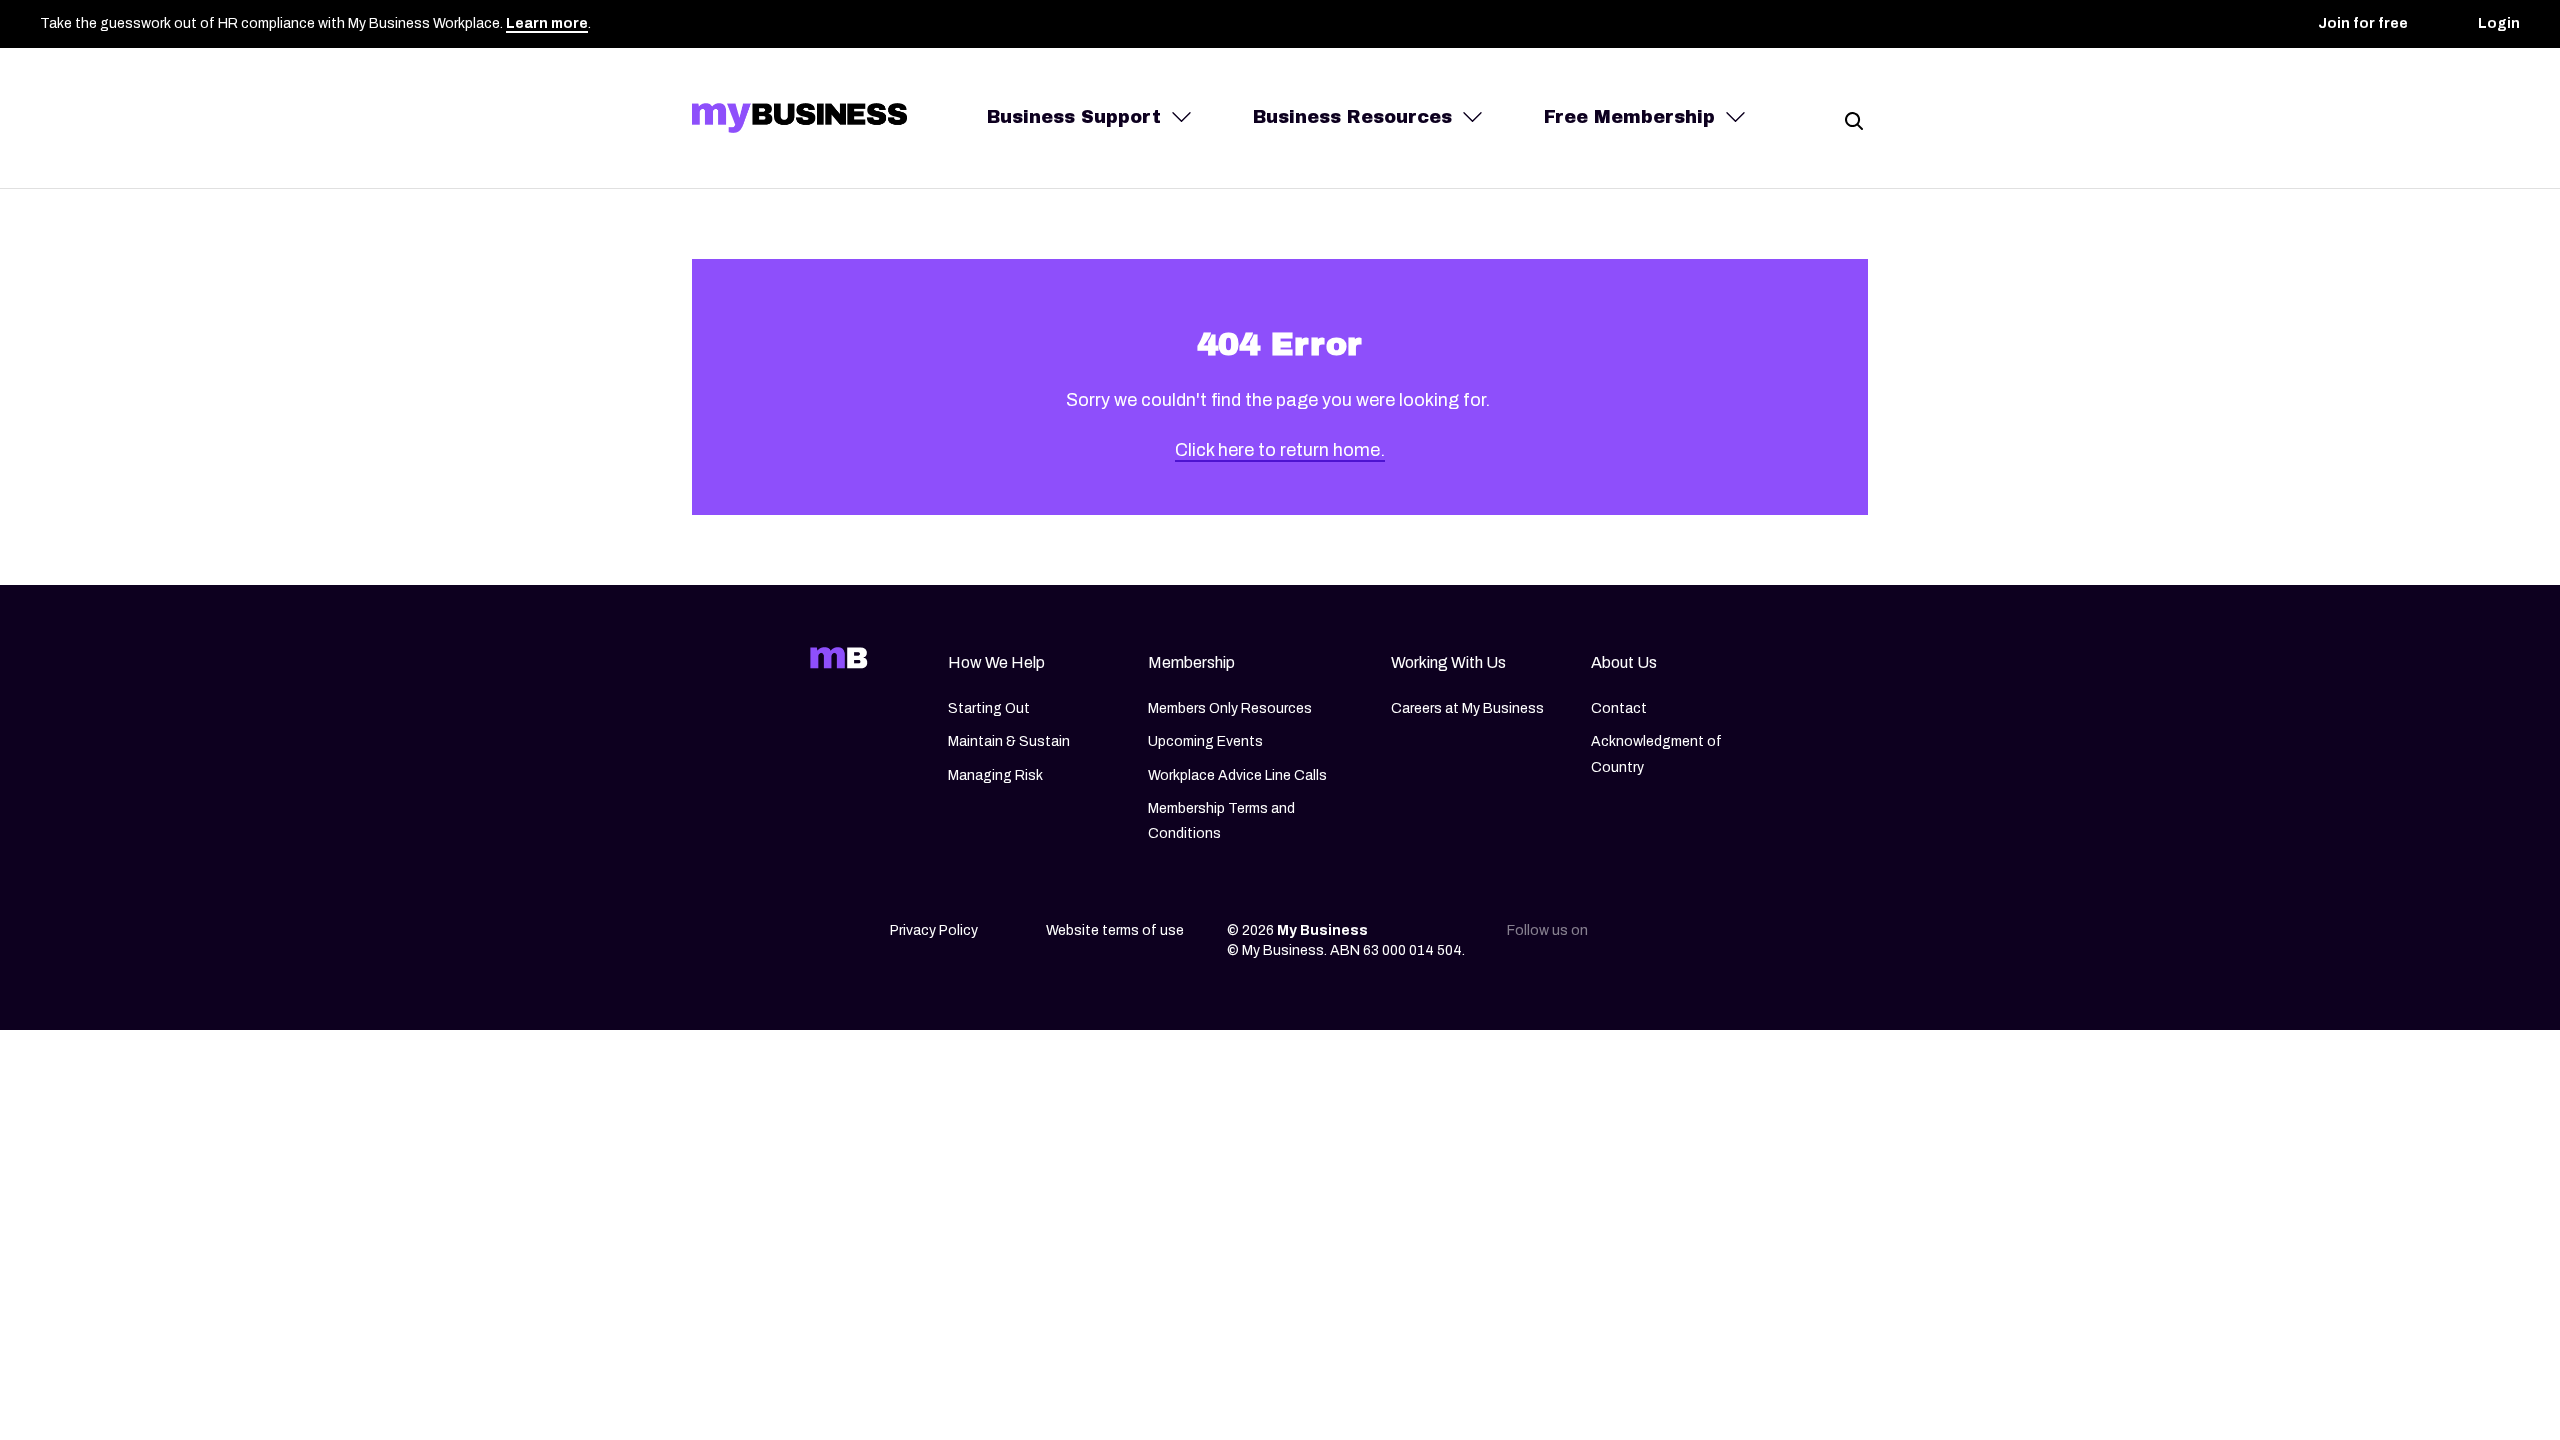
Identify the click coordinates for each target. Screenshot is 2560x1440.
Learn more (547, 23)
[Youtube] (1754, 937)
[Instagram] (1670, 937)
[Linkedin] (1628, 937)
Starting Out (989, 708)
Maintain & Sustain (1009, 741)
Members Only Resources (1230, 708)
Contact (1619, 708)
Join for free (2363, 23)
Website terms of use (1115, 930)
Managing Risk (995, 775)
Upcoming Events (1205, 741)
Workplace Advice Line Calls (1237, 775)
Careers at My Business (1467, 708)
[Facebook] (1712, 937)
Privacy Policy (934, 930)
